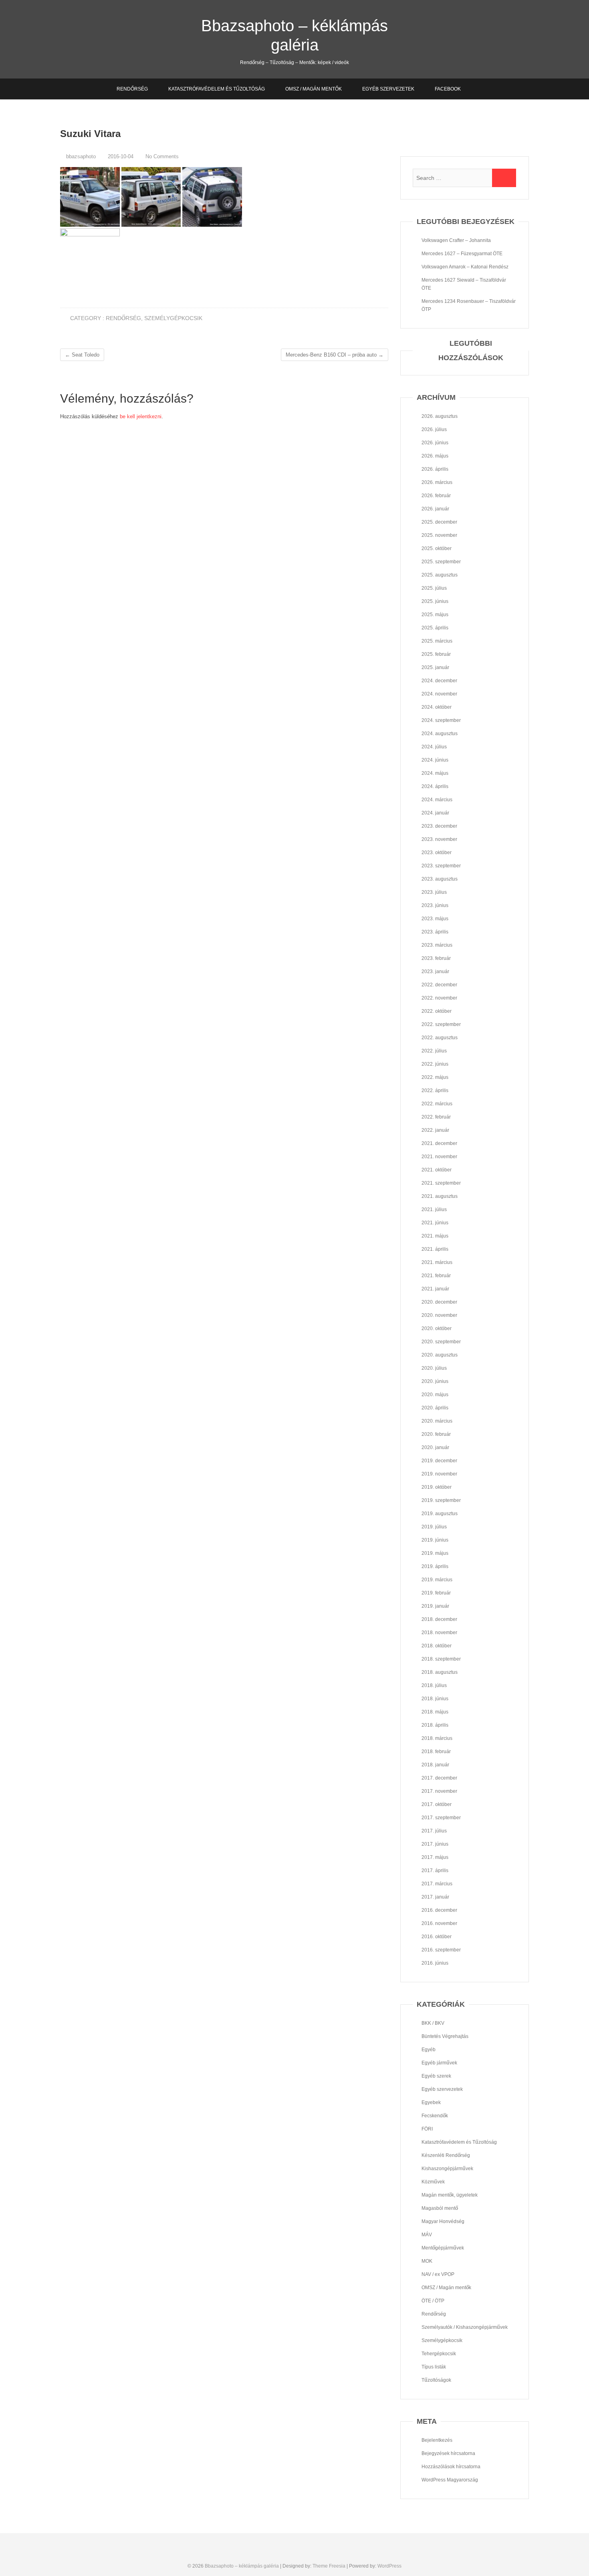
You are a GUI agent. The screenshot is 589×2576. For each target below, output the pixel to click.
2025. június (435, 601)
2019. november (439, 1474)
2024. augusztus (440, 734)
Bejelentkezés (437, 2440)
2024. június (435, 760)
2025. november (439, 535)
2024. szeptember (441, 720)
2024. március (437, 800)
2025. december (439, 522)
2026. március (437, 482)
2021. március (437, 1262)
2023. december (439, 826)
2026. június (435, 443)
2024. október (437, 707)
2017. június (435, 1844)
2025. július (434, 588)
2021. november (439, 1157)
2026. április (435, 469)
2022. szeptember (441, 1024)
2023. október (437, 853)
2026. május (435, 456)
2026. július (434, 429)
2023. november (439, 839)
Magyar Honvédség (443, 2221)
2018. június (435, 1699)
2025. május (435, 615)
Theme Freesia (329, 2566)
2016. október (437, 1937)
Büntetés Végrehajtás (445, 2036)
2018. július (434, 1685)
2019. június (435, 1540)
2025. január (435, 667)
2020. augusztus (440, 1355)
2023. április (435, 932)
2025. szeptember (441, 562)
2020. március (437, 1421)
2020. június (435, 1381)
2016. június (435, 1963)
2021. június (435, 1223)
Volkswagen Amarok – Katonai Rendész (465, 267)
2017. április (435, 1871)
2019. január (435, 1606)
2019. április (435, 1566)
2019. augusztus (440, 1514)
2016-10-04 (120, 156)
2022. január (435, 1130)
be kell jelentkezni (141, 416)
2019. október (437, 1487)
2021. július (434, 1209)
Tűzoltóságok (436, 2380)
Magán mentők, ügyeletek (450, 2195)
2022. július (434, 1051)
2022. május (435, 1077)
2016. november (439, 1923)
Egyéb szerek (436, 2076)
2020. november (439, 1315)
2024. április (435, 786)
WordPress (389, 2566)
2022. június (435, 1064)
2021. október (437, 1170)
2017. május (435, 1857)
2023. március (437, 945)
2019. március (437, 1580)
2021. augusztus (440, 1196)
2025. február (436, 654)
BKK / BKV (433, 2023)
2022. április (435, 1090)
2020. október (437, 1328)
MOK (427, 2261)
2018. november (439, 1633)
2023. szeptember (441, 866)
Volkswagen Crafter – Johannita (456, 240)
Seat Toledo (82, 355)
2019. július (434, 1527)
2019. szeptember (441, 1500)
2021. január (435, 1289)
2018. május (435, 1712)
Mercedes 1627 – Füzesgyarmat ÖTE (462, 254)
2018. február (436, 1752)
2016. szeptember (441, 1950)
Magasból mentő (440, 2208)
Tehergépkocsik (439, 2354)
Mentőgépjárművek (443, 2248)
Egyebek (431, 2102)
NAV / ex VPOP (438, 2274)
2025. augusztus (440, 575)
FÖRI (427, 2129)
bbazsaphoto (80, 156)
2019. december (439, 1461)
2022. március (437, 1104)
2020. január (435, 1447)
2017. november (439, 1791)
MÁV (427, 2235)
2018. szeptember (441, 1659)
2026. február (436, 496)
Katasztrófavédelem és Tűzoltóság (217, 89)
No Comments (162, 156)
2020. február (436, 1434)
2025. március (437, 641)
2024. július (434, 747)
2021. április (435, 1249)
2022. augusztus (440, 1038)
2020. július (434, 1368)
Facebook (448, 89)
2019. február (436, 1593)
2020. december (439, 1302)
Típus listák (434, 2367)
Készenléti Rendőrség (446, 2155)
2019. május (435, 1553)
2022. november (439, 998)
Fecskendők (435, 2116)
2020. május (435, 1395)
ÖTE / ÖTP (433, 2301)
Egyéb (429, 2050)
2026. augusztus (440, 416)
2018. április (435, 1725)
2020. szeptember (441, 1342)
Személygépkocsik (173, 318)
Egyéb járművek (439, 2063)
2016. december (439, 1910)
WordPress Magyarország (450, 2480)
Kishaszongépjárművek (447, 2169)
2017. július (434, 1831)
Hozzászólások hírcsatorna (451, 2467)
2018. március (437, 1738)
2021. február (436, 1276)
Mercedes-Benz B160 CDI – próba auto (335, 355)
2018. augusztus (440, 1672)
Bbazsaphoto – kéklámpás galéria (294, 35)
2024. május (435, 773)
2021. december (439, 1143)
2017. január (435, 1897)
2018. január (435, 1765)
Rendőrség (132, 89)
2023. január (435, 972)
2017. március (437, 1884)
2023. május (435, 919)
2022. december (439, 985)
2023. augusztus (440, 879)
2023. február (436, 958)
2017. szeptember (441, 1818)
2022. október (437, 1011)
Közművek (433, 2182)
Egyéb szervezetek (388, 89)
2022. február (436, 1117)
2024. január (435, 813)
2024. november (439, 694)
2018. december (439, 1619)
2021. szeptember (441, 1183)
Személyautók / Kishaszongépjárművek (465, 2327)
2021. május (435, 1236)
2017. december (439, 1778)
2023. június (435, 905)
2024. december (439, 681)
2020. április (435, 1408)
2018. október (437, 1646)
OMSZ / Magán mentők (314, 89)
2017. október (437, 1804)
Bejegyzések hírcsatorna (448, 2453)
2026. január (435, 509)
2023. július (434, 892)
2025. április (435, 628)
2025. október (437, 548)
